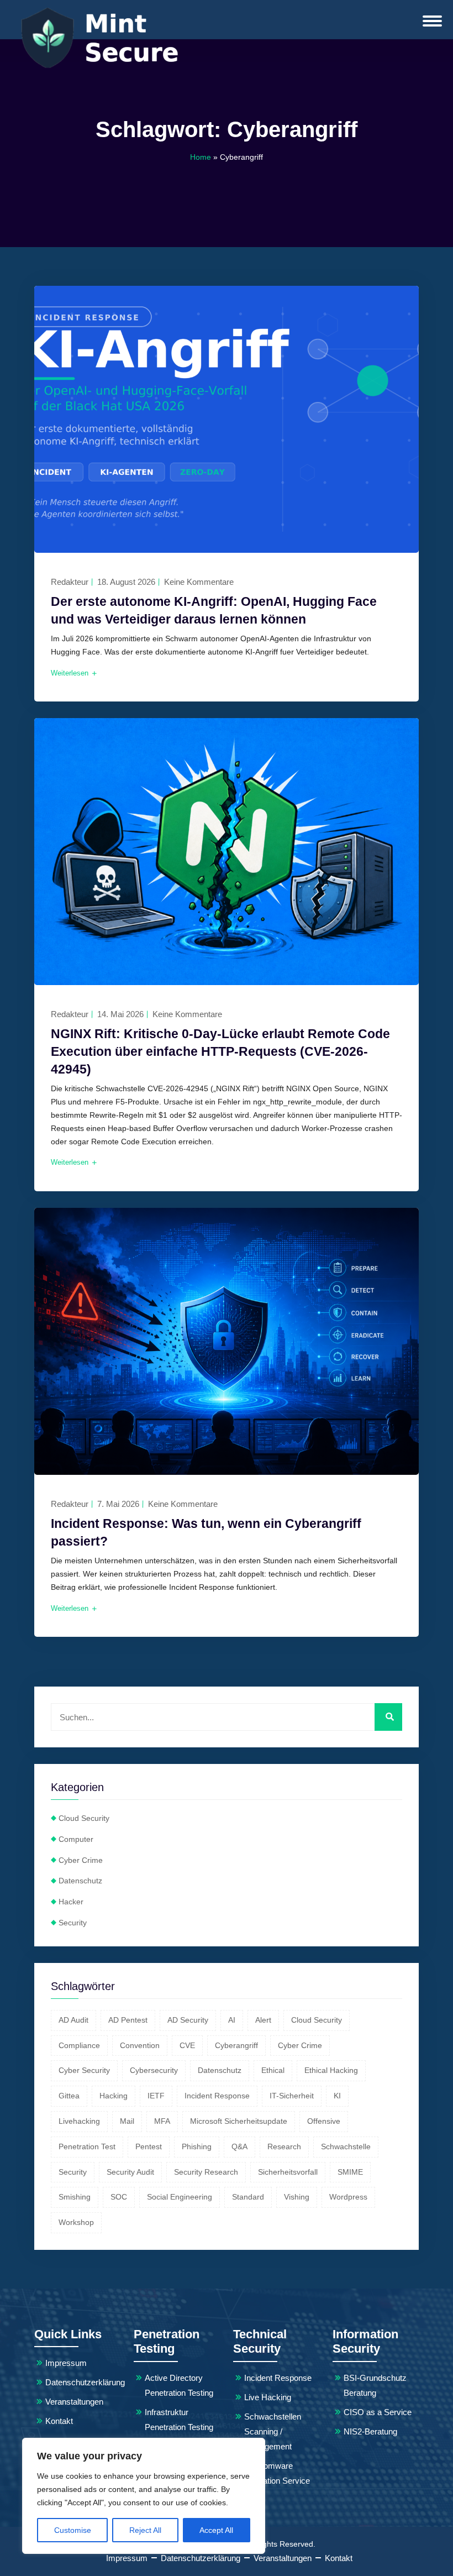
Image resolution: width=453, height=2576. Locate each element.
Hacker (71, 1902)
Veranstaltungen (74, 2402)
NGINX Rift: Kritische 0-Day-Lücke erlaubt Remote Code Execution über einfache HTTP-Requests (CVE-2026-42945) (220, 1051)
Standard (248, 2197)
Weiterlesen (71, 673)
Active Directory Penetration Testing (179, 2385)
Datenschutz (80, 1881)
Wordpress (348, 2197)
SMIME (350, 2172)
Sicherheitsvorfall (288, 2172)
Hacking (114, 2096)
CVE (187, 2045)
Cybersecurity (154, 2070)
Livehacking (79, 2121)
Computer (76, 1839)
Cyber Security (84, 2070)
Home (201, 157)
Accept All (216, 2530)
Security (73, 1923)
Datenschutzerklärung (85, 2382)
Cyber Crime (81, 1860)
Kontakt (59, 2421)
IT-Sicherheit (292, 2096)
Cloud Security (84, 1818)
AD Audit (73, 2020)
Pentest (149, 2146)
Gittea (69, 2096)
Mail (127, 2121)
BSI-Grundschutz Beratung (375, 2385)
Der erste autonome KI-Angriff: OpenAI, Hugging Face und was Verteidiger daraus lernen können (214, 610)
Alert (263, 2020)
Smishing (75, 2197)
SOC (119, 2197)
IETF (156, 2096)
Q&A (239, 2146)
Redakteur (70, 582)
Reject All (145, 2530)
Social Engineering (180, 2197)
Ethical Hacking (331, 2070)
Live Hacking (268, 2397)
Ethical (273, 2070)
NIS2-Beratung (370, 2431)
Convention (140, 2045)
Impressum (66, 2363)
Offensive (324, 2121)
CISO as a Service (378, 2412)
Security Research (206, 2172)
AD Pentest (128, 2020)
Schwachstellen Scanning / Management (273, 2431)
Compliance (79, 2045)
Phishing (197, 2146)
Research (284, 2146)
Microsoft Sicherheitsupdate (239, 2121)
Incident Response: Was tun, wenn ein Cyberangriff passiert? (206, 1532)
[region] (144, 2496)
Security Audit (130, 2172)
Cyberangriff (236, 2045)
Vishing (297, 2197)
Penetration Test (87, 2146)
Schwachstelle (346, 2146)
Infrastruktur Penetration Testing (179, 2420)
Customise (73, 2530)
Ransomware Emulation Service (277, 2473)
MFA (162, 2121)
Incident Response (217, 2096)
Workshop (76, 2222)
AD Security (188, 2020)
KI (337, 2096)
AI (232, 2020)
